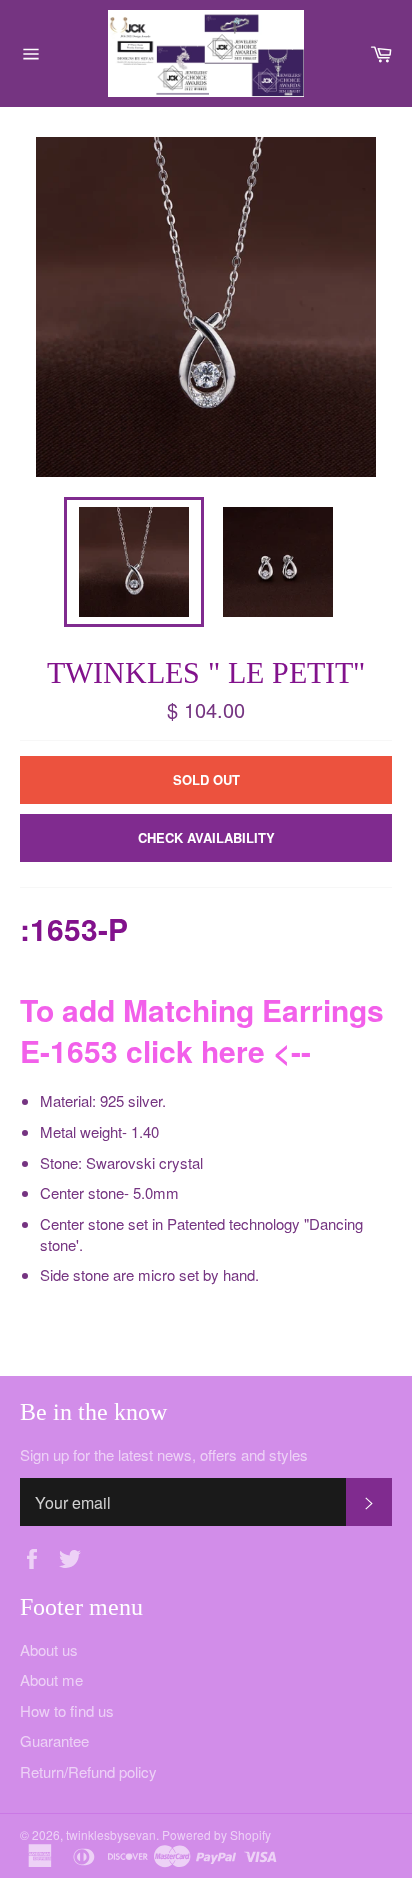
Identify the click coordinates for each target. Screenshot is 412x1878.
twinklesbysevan (111, 1834)
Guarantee (54, 1740)
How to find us (67, 1710)
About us (49, 1649)
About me (51, 1679)
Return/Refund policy (88, 1771)
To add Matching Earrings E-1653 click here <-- (202, 1030)
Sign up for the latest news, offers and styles (164, 1455)
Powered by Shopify (216, 1834)
